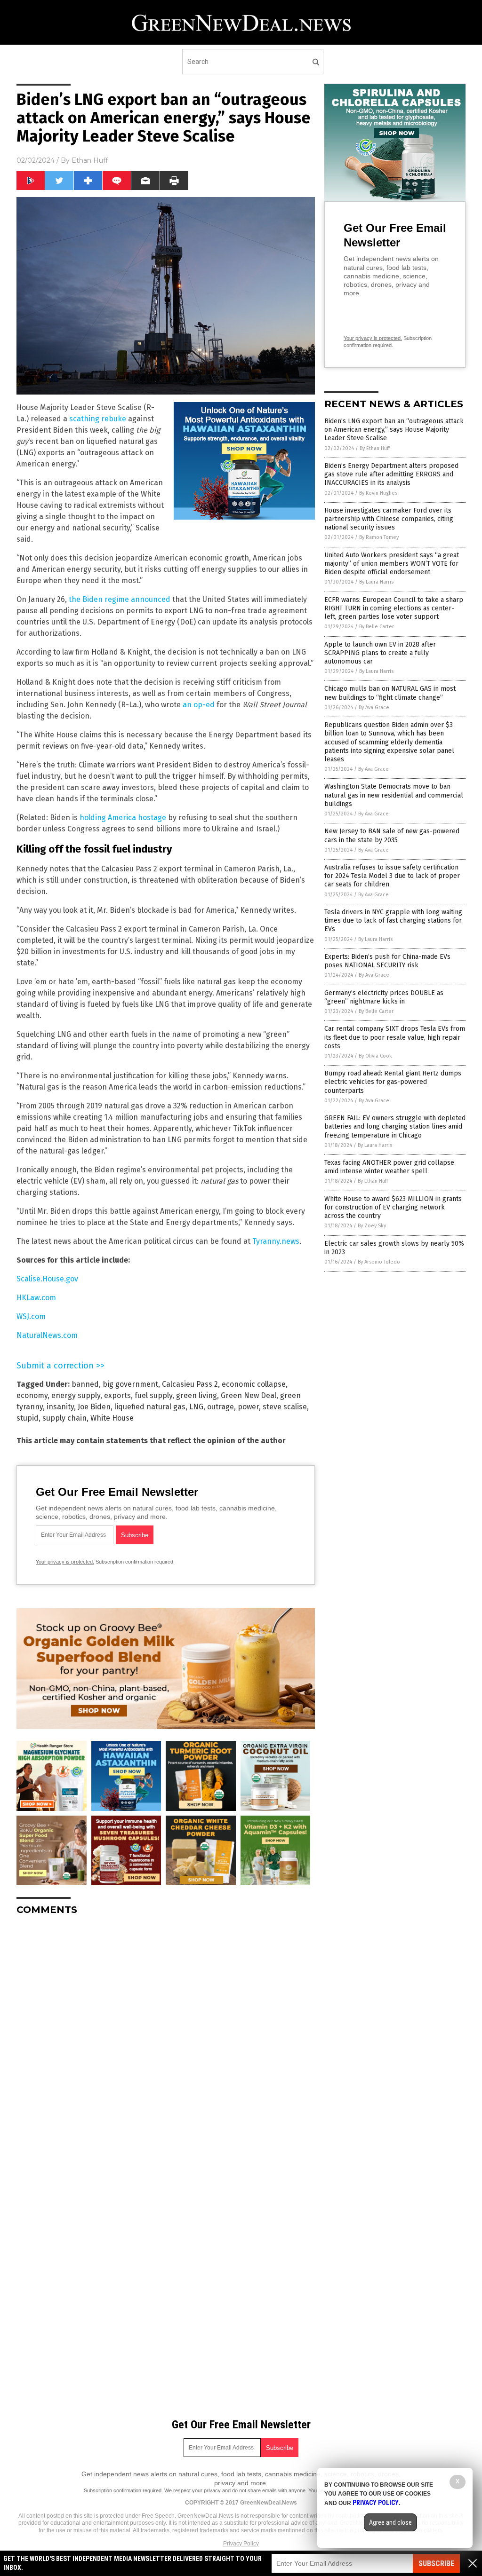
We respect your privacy (193, 2490)
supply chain (64, 1418)
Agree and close (390, 2522)
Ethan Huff (90, 160)
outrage (221, 1407)
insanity (60, 1407)
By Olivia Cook (375, 1056)
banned (85, 1384)
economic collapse (254, 1384)
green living (197, 1395)
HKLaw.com (36, 1298)
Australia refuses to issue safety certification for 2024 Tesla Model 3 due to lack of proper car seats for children (392, 876)
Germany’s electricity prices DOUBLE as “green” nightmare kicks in (384, 997)
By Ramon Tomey (379, 537)
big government (130, 1384)
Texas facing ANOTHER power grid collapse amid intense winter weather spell (389, 1167)
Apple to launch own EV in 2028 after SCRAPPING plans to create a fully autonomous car (380, 653)
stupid (28, 1418)
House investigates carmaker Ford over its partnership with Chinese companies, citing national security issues (389, 519)
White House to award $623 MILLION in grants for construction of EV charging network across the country (393, 1207)
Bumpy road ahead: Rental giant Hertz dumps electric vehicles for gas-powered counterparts (393, 1082)
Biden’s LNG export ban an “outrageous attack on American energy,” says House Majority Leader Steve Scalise (394, 430)
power (248, 1407)
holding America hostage (123, 818)
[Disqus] (166, 2040)
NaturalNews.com (47, 1335)
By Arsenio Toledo (379, 1262)
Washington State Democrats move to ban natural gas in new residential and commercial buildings (394, 795)
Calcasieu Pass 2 (190, 1384)
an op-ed (199, 705)
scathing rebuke (98, 419)
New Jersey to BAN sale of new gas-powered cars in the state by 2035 (392, 835)
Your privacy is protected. (65, 1562)
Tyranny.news (276, 1241)
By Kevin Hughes (378, 493)
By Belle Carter (377, 627)
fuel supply (153, 1395)
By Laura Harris (376, 582)
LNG (196, 1407)
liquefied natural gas (150, 1407)
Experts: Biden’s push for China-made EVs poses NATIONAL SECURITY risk (387, 961)
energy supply (76, 1395)
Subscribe (436, 2564)
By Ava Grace (374, 707)
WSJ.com (31, 1316)
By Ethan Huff (375, 448)
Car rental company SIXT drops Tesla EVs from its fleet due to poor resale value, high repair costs (395, 1037)
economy (32, 1395)
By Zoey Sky (372, 1226)
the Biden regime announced (120, 599)
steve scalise (285, 1407)
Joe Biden (94, 1407)
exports (117, 1395)
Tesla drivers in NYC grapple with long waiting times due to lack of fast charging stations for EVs (393, 921)
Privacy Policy (241, 2544)
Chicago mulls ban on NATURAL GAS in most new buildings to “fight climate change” (390, 693)
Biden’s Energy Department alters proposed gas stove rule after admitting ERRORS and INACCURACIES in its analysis (391, 474)
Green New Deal (249, 1395)
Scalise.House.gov (47, 1279)
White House (112, 1418)
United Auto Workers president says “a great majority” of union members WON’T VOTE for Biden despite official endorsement (392, 564)
